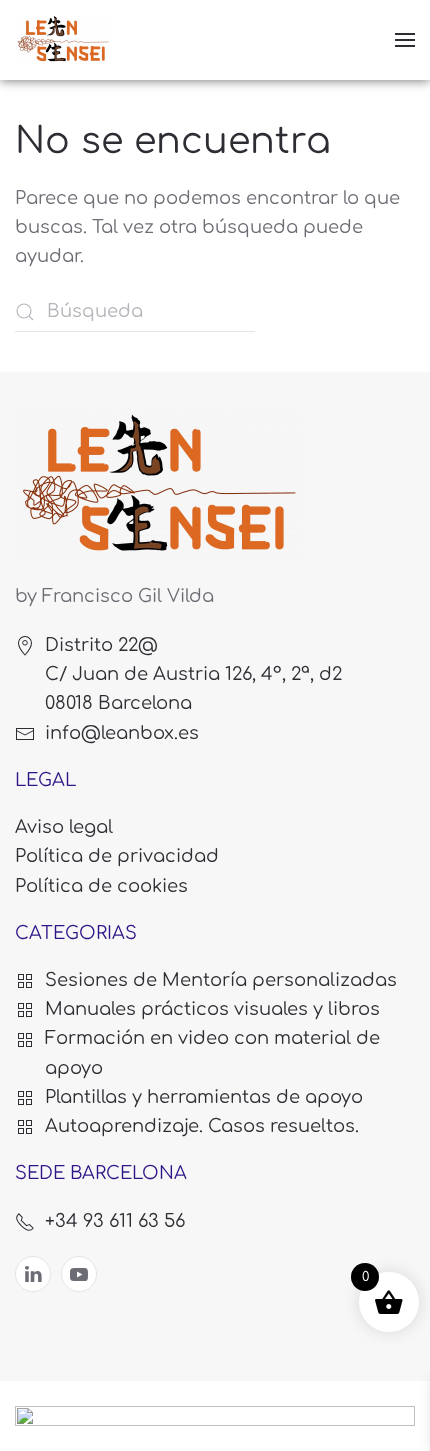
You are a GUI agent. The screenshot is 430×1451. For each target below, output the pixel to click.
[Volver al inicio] (63, 40)
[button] (405, 40)
